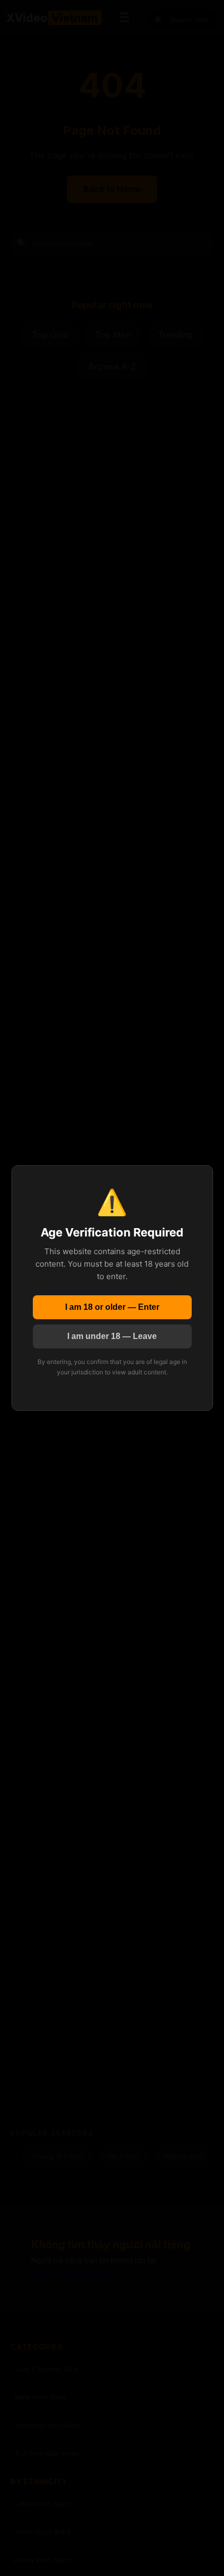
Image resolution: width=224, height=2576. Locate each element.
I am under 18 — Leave (112, 1336)
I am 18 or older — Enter (112, 1307)
